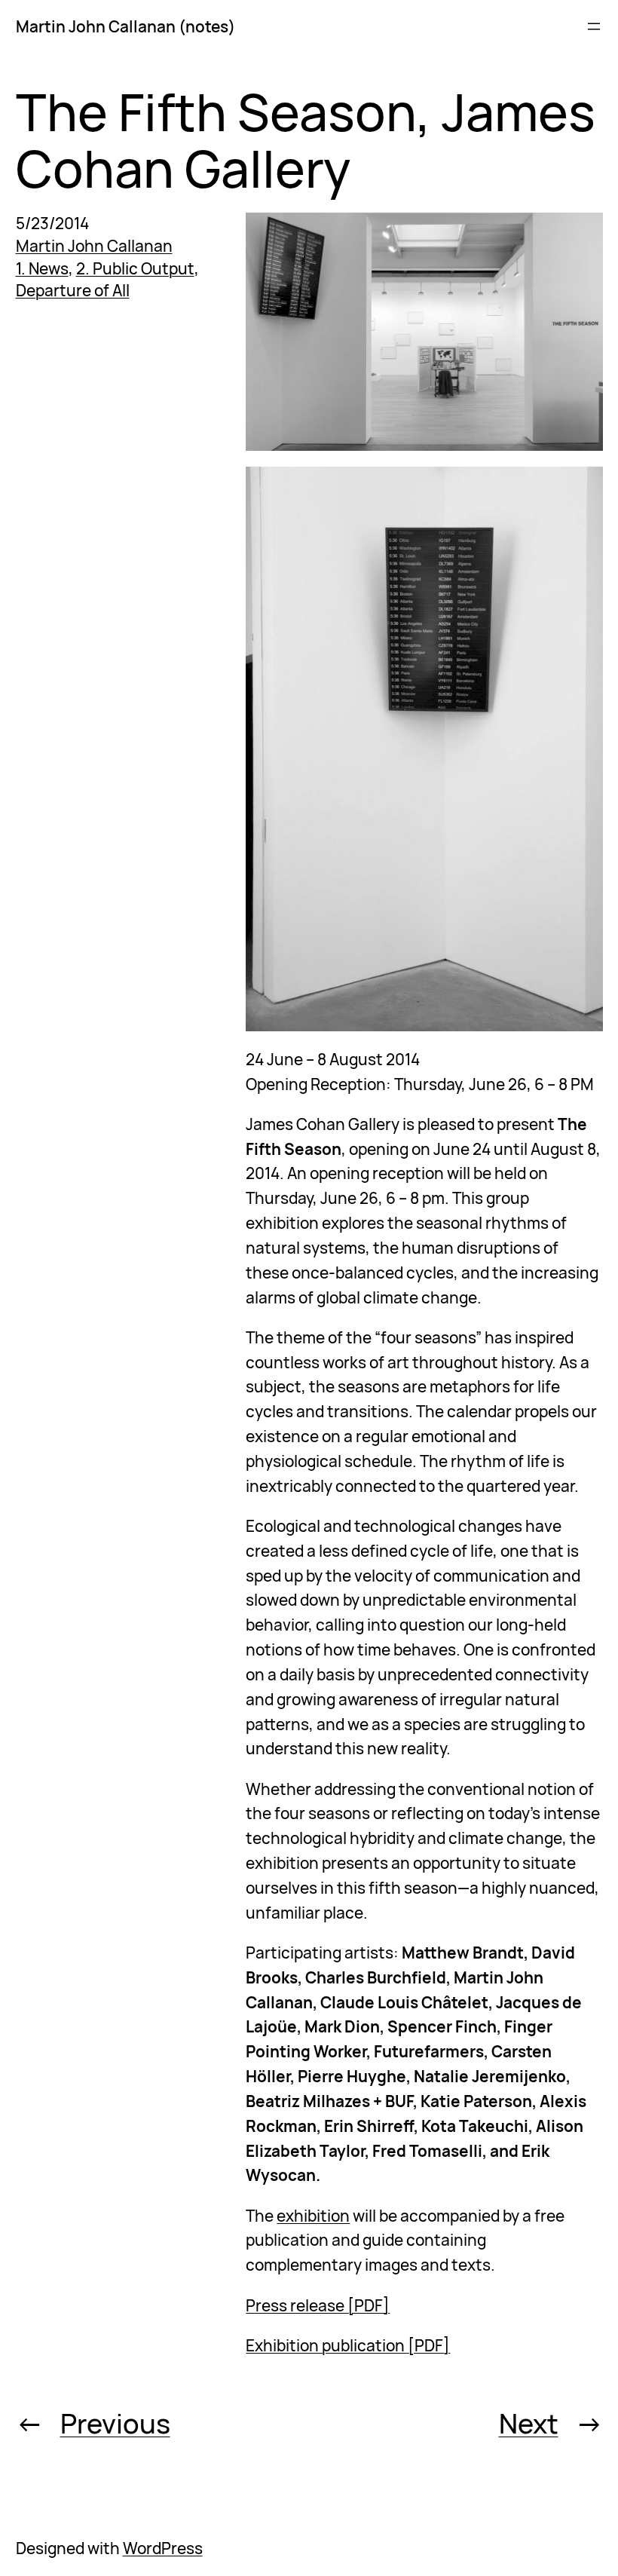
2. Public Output (135, 268)
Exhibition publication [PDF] (348, 2345)
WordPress (163, 2548)
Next (529, 2423)
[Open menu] (594, 26)
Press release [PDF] (318, 2305)
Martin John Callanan (94, 246)
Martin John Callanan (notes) (125, 26)
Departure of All (73, 290)
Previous (115, 2423)
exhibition (313, 2216)
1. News (42, 268)
